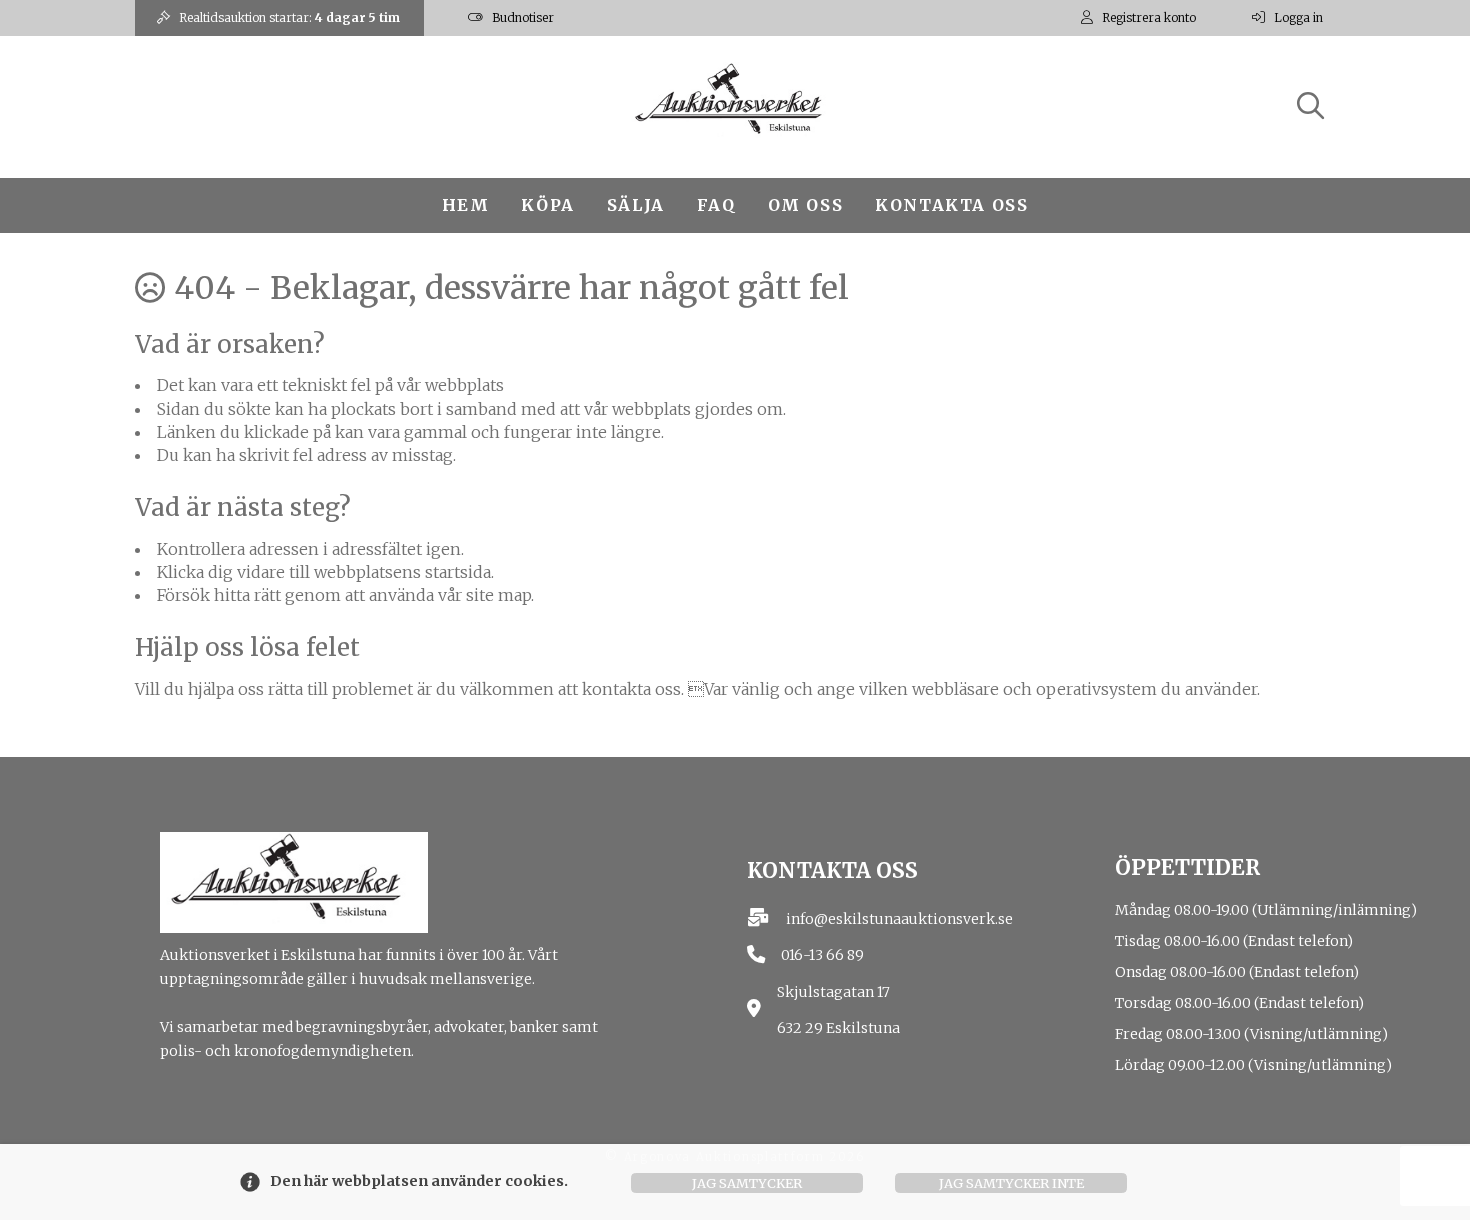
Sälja (636, 205)
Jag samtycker (747, 1183)
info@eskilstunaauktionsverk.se (899, 919)
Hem (466, 205)
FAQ (716, 205)
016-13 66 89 (822, 955)
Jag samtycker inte (1011, 1183)
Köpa (547, 205)
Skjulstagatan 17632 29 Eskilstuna (838, 1010)
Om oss (806, 205)
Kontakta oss (951, 205)
